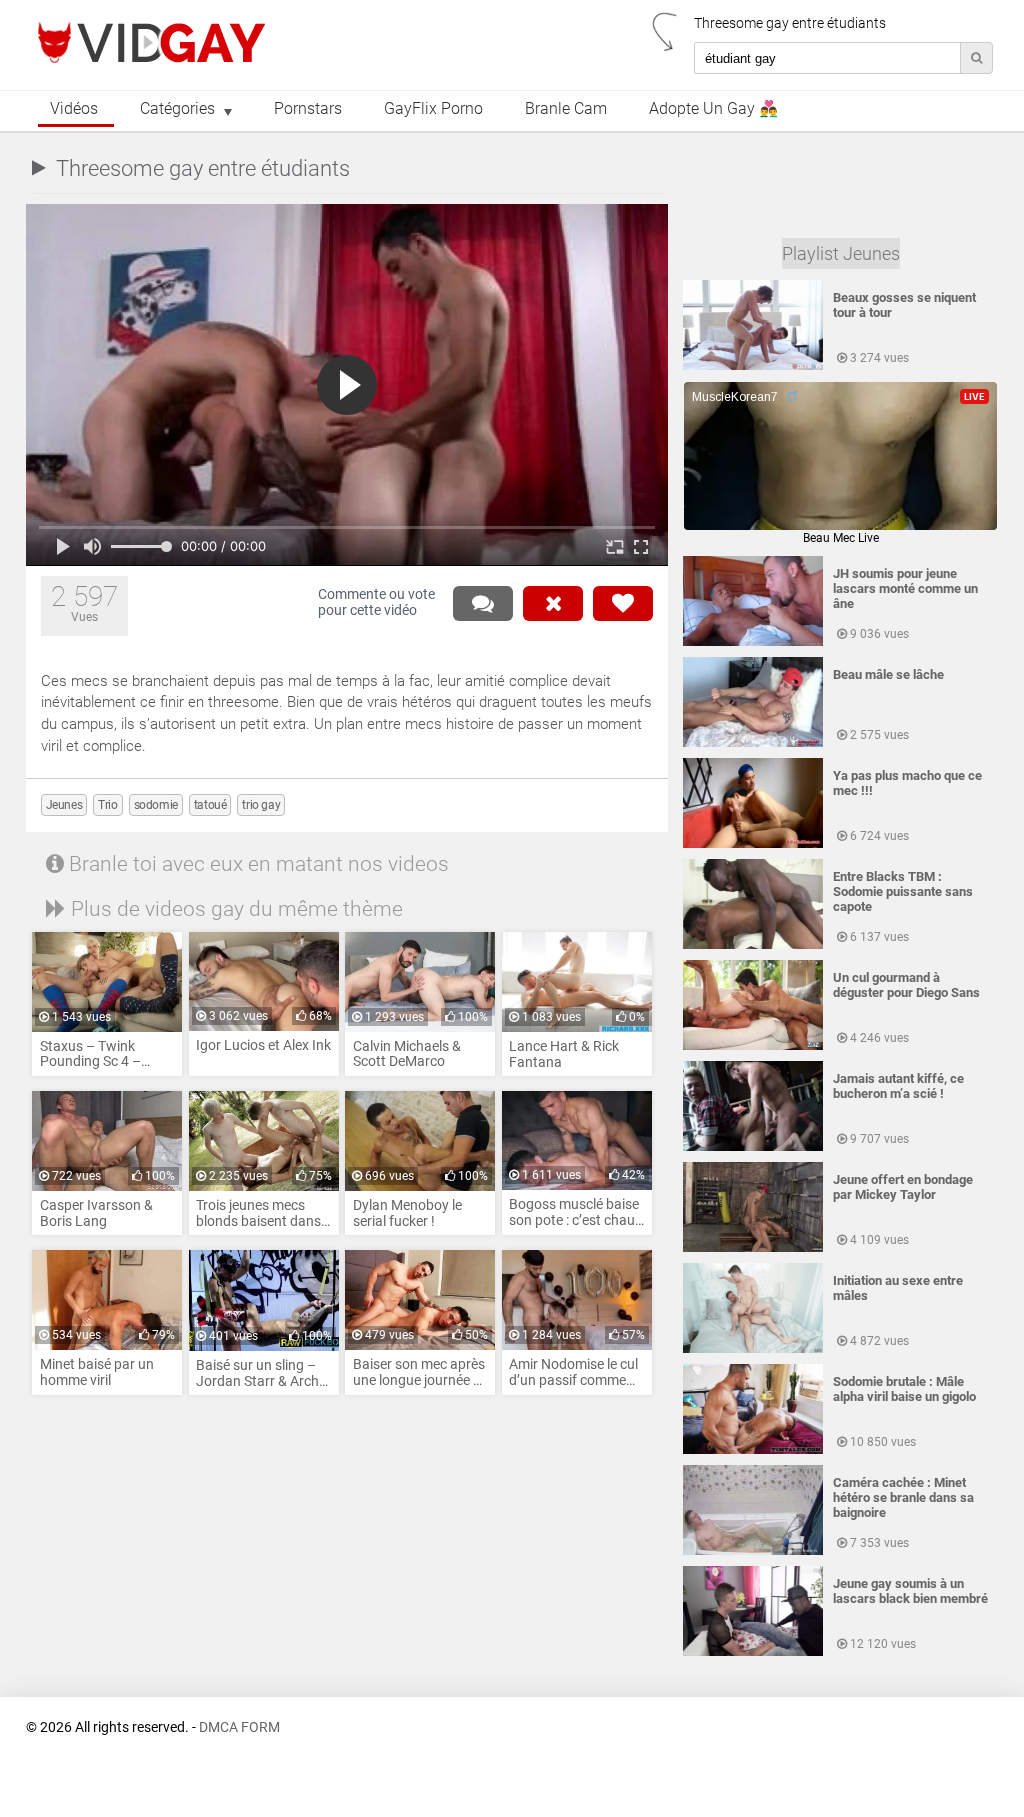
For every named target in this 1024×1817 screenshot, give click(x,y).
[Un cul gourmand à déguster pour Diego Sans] (753, 1046)
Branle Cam (566, 109)
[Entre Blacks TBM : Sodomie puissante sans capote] (753, 945)
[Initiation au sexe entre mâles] (753, 1349)
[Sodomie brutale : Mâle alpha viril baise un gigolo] (753, 1450)
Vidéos (74, 109)
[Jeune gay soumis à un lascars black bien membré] (753, 1652)
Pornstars (308, 109)
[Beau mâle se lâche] (753, 743)
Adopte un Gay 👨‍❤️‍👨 (713, 109)
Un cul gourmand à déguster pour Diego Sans (906, 985)
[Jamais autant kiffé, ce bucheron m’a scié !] (753, 1147)
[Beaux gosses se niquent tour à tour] (753, 366)
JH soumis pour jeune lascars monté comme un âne (905, 588)
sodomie (156, 805)
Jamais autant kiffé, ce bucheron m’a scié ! (898, 1086)
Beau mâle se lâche (888, 674)
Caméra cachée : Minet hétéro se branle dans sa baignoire (903, 1497)
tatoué (210, 805)
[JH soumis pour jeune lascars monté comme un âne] (753, 642)
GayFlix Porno (433, 109)
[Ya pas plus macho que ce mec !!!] (753, 844)
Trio (107, 805)
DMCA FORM (239, 1727)
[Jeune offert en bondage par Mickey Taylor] (753, 1248)
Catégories (177, 109)
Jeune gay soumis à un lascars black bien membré (910, 1591)
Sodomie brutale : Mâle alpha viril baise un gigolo (904, 1389)
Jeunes (64, 805)
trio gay (261, 805)
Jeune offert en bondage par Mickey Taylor (903, 1187)
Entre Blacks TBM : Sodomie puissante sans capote (903, 891)
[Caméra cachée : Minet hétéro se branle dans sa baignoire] (753, 1551)
